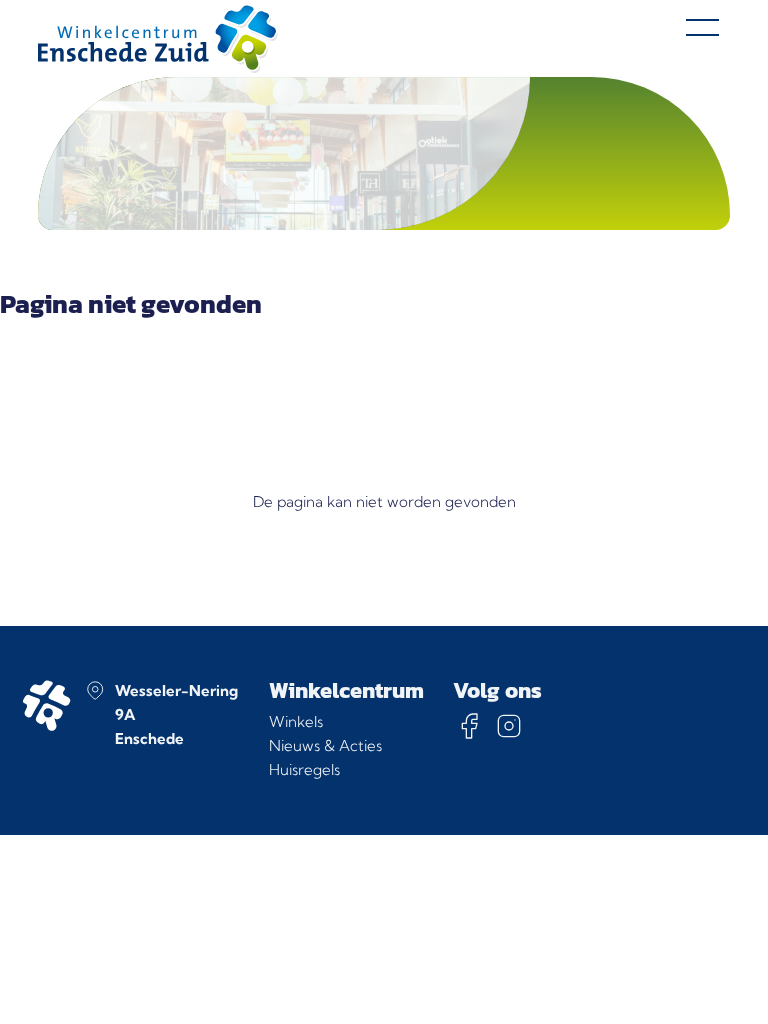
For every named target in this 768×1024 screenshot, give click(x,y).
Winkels (296, 721)
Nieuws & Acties (325, 745)
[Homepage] (158, 38)
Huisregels (304, 769)
